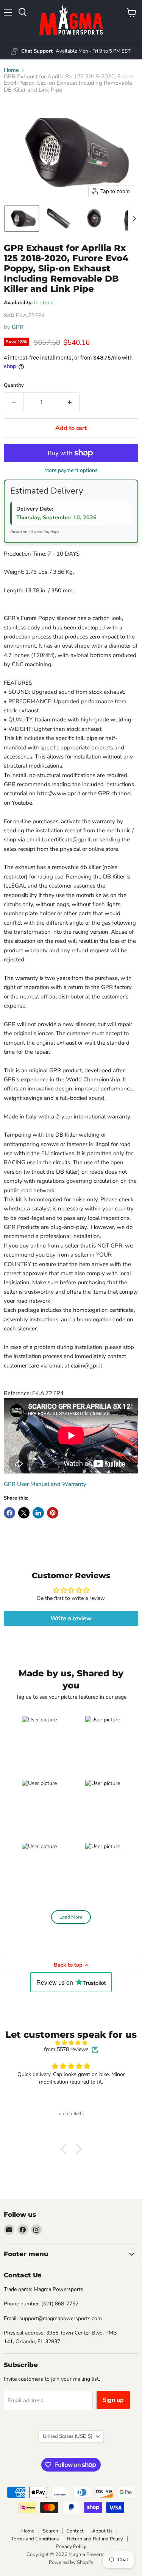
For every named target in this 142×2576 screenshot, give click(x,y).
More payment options (71, 470)
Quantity (14, 385)
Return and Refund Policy (95, 2539)
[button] (22, 218)
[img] (71, 2043)
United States (68, 2436)
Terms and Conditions (35, 2539)
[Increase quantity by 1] (70, 402)
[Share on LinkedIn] (38, 1513)
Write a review (71, 1618)
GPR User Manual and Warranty (45, 1484)
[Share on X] (24, 1513)
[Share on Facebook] (9, 1513)
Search (50, 2531)
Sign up (113, 2400)
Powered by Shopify (71, 2562)
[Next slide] (134, 218)
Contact (75, 2531)
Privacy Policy (71, 2546)
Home (11, 70)
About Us (102, 2531)
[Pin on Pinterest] (53, 1513)
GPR (18, 327)
